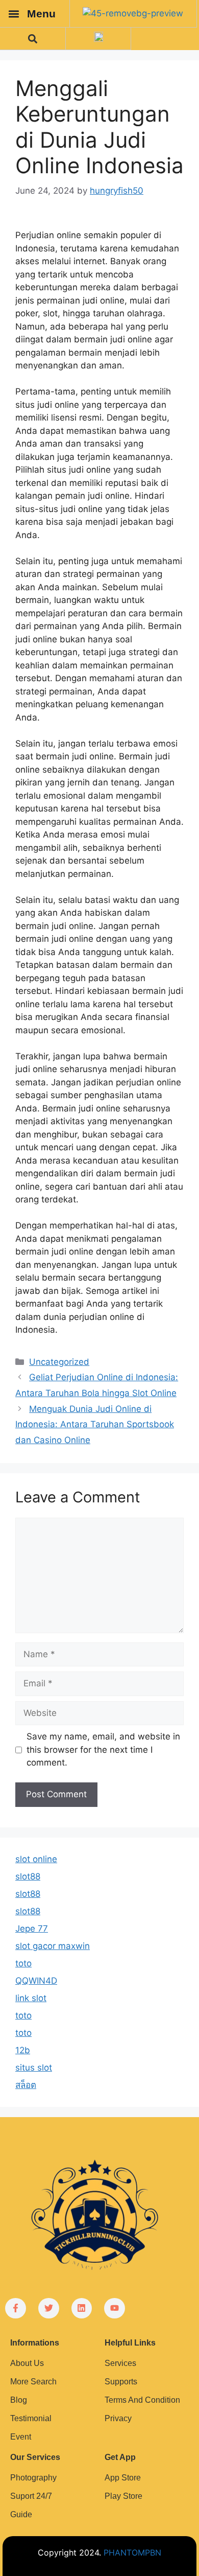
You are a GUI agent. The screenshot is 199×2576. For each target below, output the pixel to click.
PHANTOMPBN (132, 2552)
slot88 (28, 1876)
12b (23, 2050)
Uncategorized (59, 1362)
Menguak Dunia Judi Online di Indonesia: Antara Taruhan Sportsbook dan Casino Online (95, 1424)
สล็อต (26, 2085)
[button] (14, 14)
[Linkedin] (82, 2308)
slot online (36, 1859)
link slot (31, 1998)
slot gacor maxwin (53, 1946)
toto (23, 1963)
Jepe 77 (32, 1929)
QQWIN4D (36, 1981)
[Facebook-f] (16, 2308)
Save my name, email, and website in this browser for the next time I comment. (103, 1749)
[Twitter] (49, 2308)
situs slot (34, 2068)
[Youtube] (115, 2308)
